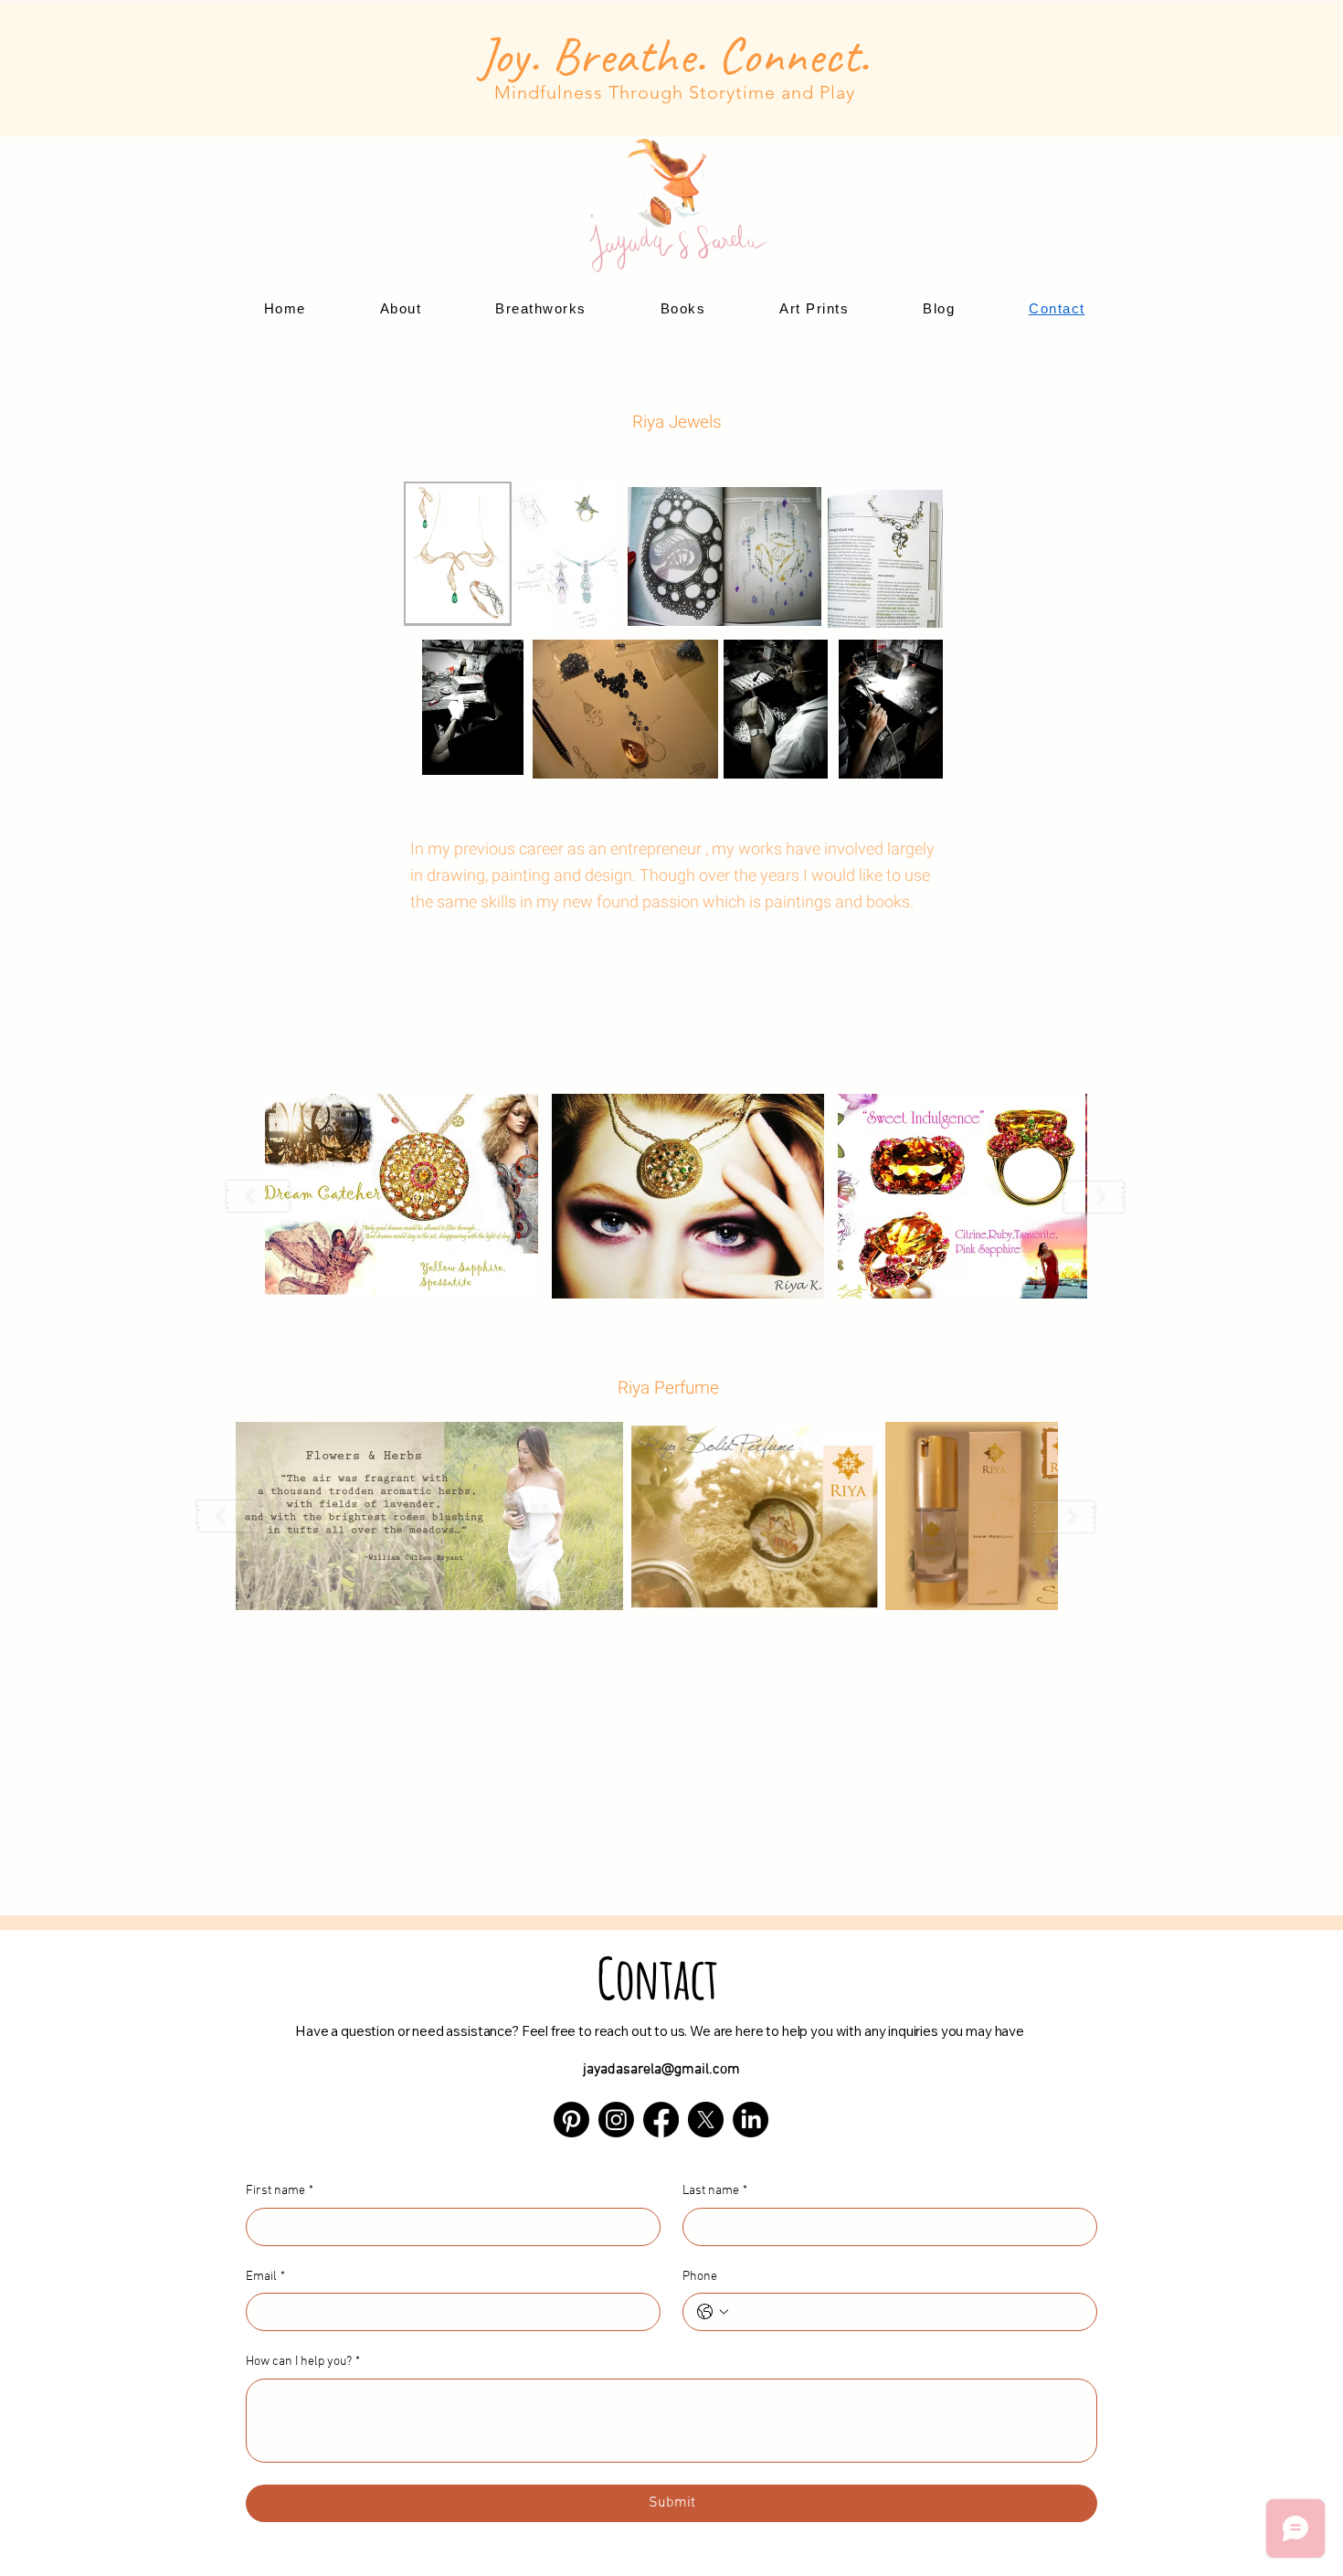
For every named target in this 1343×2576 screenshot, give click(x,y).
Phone (700, 2277)
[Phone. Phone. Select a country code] (713, 2312)
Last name (715, 2191)
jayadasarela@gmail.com (661, 2070)
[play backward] (259, 1197)
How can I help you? (303, 2362)
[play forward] (1094, 1197)
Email (265, 2277)
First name (280, 2191)
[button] (402, 1196)
